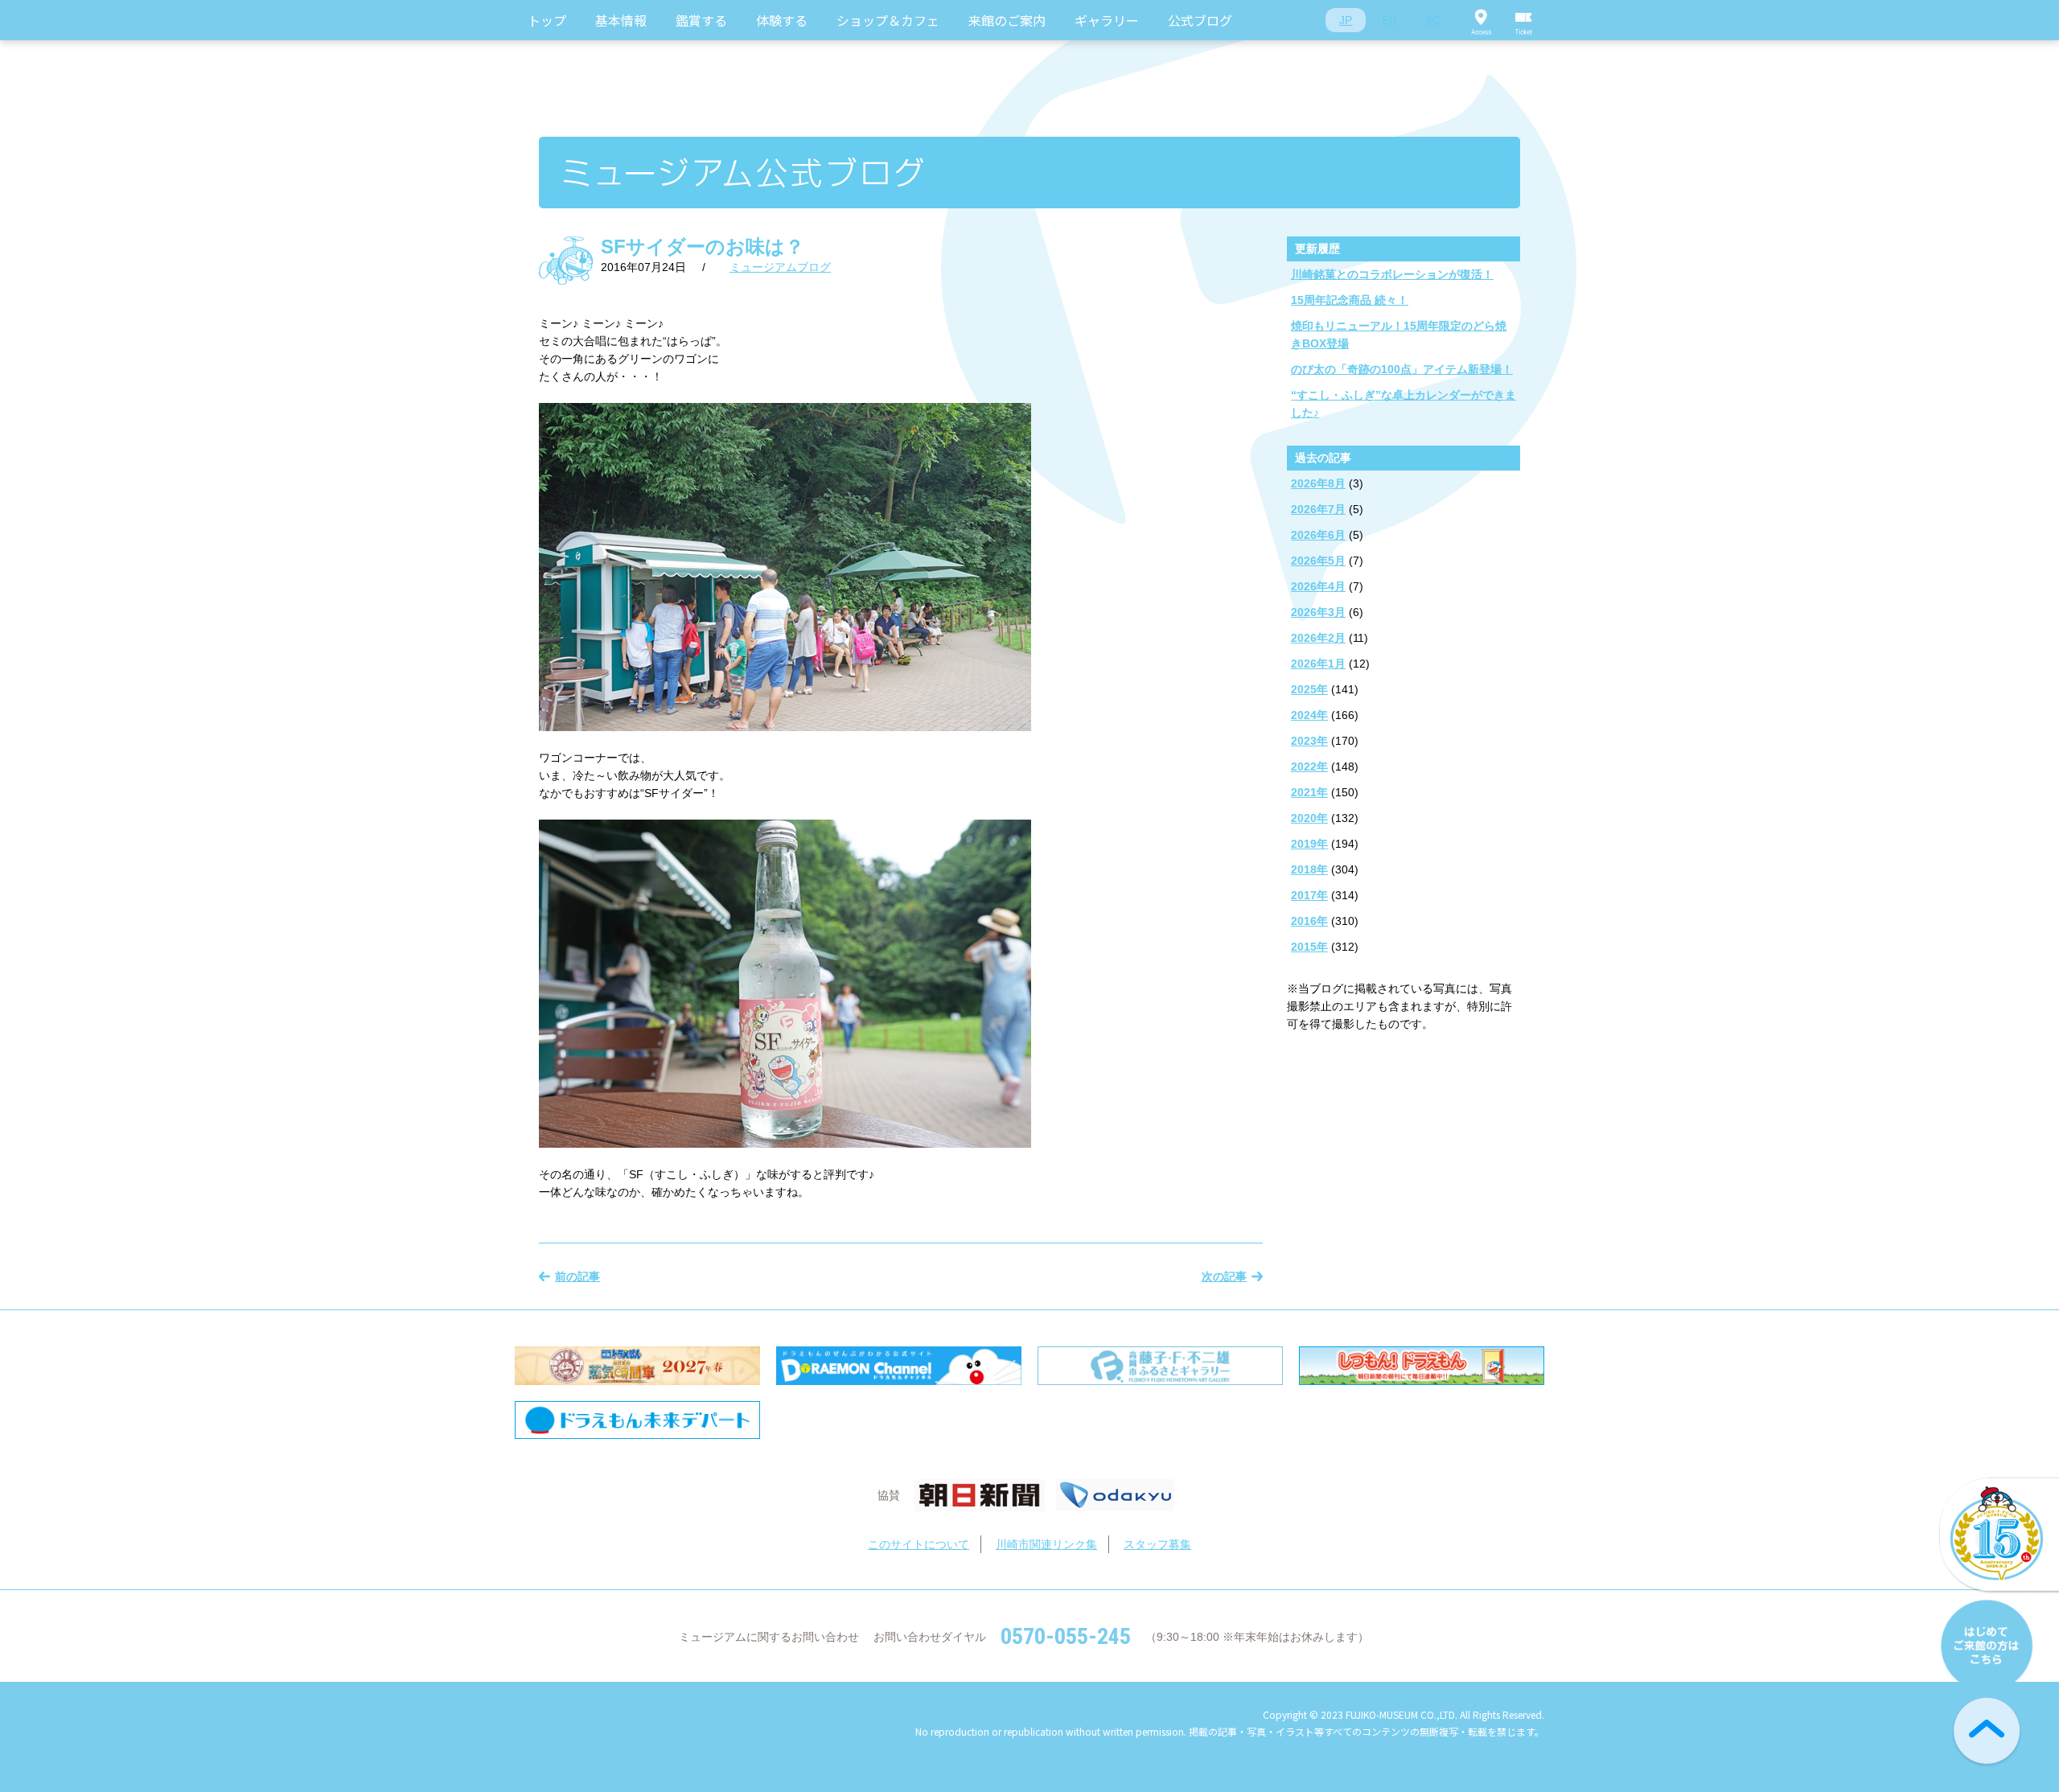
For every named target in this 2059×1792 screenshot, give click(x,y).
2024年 (1309, 715)
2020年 (1309, 818)
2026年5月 (1318, 561)
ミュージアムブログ (780, 267)
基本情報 (621, 20)
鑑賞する (701, 20)
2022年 (1309, 767)
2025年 (1309, 689)
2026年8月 (1318, 483)
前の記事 (577, 1276)
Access (1481, 20)
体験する (782, 20)
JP (1346, 20)
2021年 (1309, 792)
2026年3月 (1318, 612)
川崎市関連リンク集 (1046, 1544)
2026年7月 (1318, 509)
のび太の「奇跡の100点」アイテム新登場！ (1402, 369)
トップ (547, 20)
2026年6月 (1318, 535)
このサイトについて (919, 1544)
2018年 (1309, 869)
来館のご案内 (1007, 20)
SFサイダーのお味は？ (703, 247)
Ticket (1524, 20)
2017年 (1309, 895)
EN (1389, 20)
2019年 (1309, 844)
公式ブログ (1200, 20)
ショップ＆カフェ (888, 20)
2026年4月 (1318, 586)
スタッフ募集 (1157, 1544)
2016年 (1309, 921)
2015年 (1309, 947)
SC (1433, 20)
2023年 (1309, 741)
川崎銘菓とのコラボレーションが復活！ (1392, 274)
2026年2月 (1318, 638)
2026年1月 (1318, 664)
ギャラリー (1107, 20)
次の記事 (1224, 1276)
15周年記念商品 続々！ (1350, 300)
